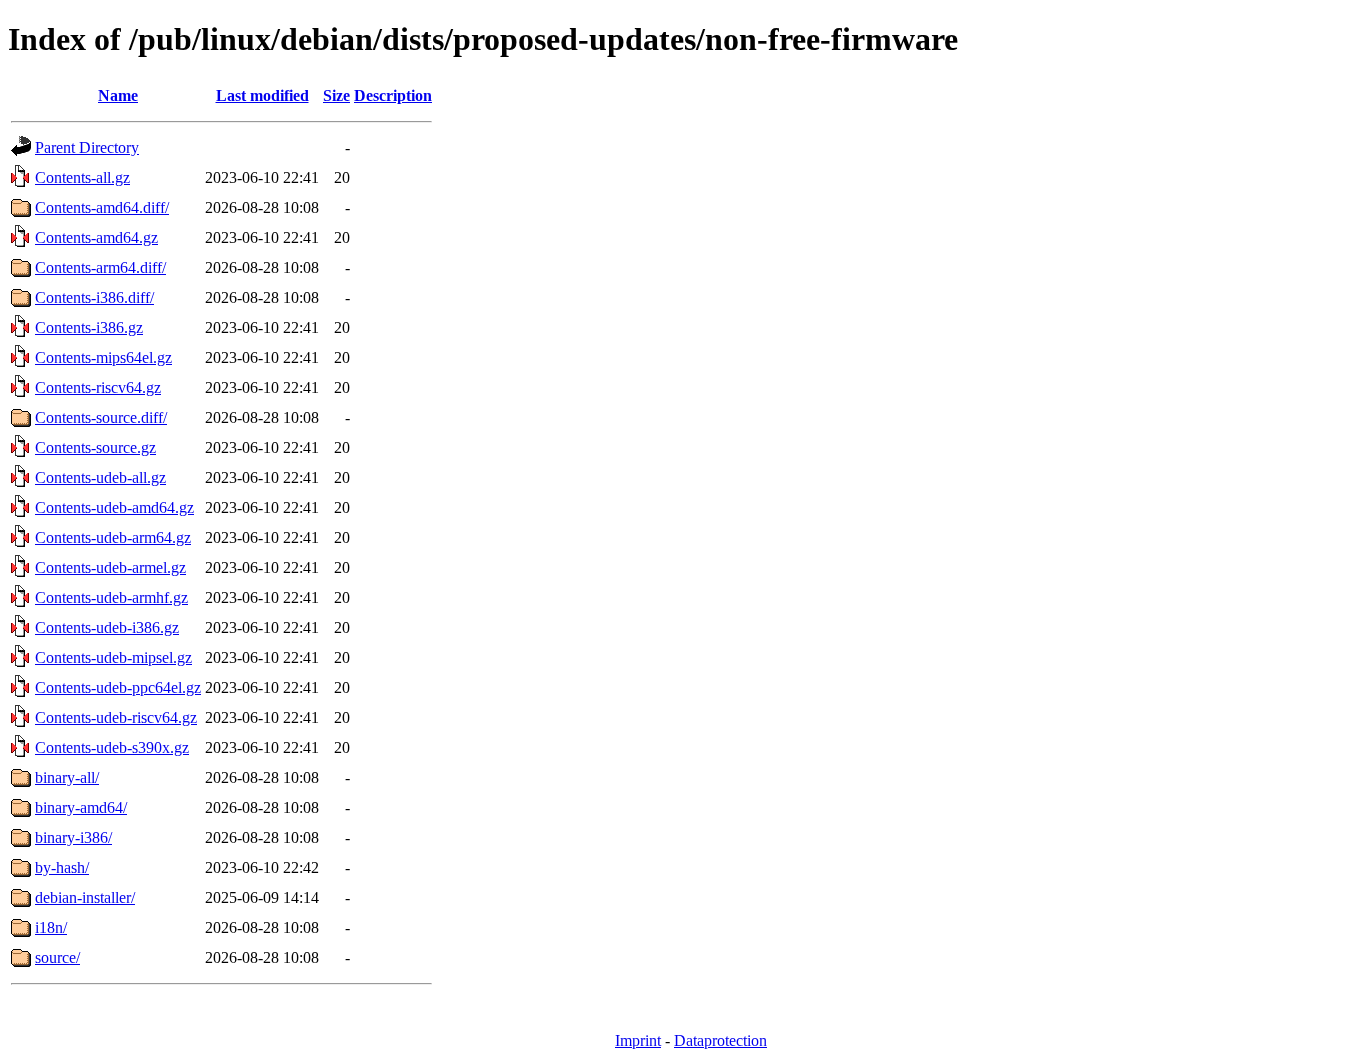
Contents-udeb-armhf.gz (111, 597)
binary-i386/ (73, 837)
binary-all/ (67, 777)
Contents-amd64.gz (96, 237)
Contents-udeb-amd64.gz (114, 507)
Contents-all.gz (82, 177)
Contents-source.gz (95, 447)
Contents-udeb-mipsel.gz (113, 657)
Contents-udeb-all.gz (100, 477)
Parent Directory (87, 147)
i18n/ (51, 927)
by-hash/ (62, 867)
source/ (57, 957)
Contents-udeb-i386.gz (107, 627)
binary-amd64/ (81, 807)
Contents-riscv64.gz (98, 387)
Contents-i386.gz (89, 327)
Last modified (262, 95)
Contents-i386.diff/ (94, 297)
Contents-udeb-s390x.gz (112, 747)
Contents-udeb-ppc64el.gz (118, 687)
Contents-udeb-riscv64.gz (116, 717)
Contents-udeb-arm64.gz (113, 537)
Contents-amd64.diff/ (102, 207)
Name (118, 95)
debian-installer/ (85, 897)
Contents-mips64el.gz (103, 357)
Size (336, 95)
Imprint (638, 1040)
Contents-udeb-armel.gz (110, 567)
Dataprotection (720, 1040)
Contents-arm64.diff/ (100, 267)
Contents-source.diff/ (101, 417)
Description (393, 95)
